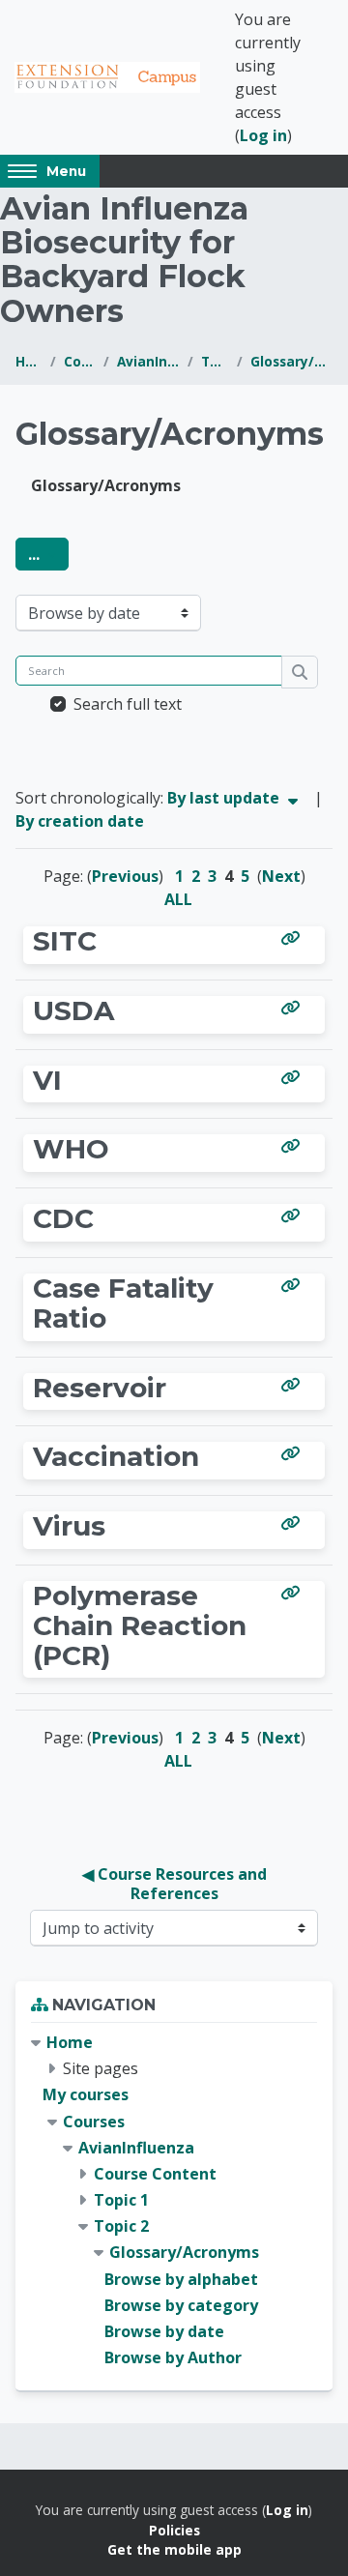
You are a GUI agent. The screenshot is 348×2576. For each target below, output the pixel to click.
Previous (125, 876)
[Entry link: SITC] (294, 938)
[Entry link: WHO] (294, 1146)
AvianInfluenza (148, 361)
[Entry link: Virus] (294, 1523)
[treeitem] (174, 2200)
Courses (80, 361)
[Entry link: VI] (294, 1077)
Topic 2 (215, 361)
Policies (174, 2530)
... (48, 554)
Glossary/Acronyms (291, 361)
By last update (225, 798)
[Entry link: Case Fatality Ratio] (294, 1285)
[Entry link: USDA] (294, 1008)
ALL (178, 899)
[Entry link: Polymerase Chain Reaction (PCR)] (294, 1593)
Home (29, 361)
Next (281, 876)
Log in (263, 135)
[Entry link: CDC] (294, 1215)
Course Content (155, 2174)
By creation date (80, 821)
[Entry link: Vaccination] (294, 1453)
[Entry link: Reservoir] (294, 1385)
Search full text (128, 704)
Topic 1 (121, 2200)
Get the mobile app (174, 2549)
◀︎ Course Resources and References (176, 1884)
